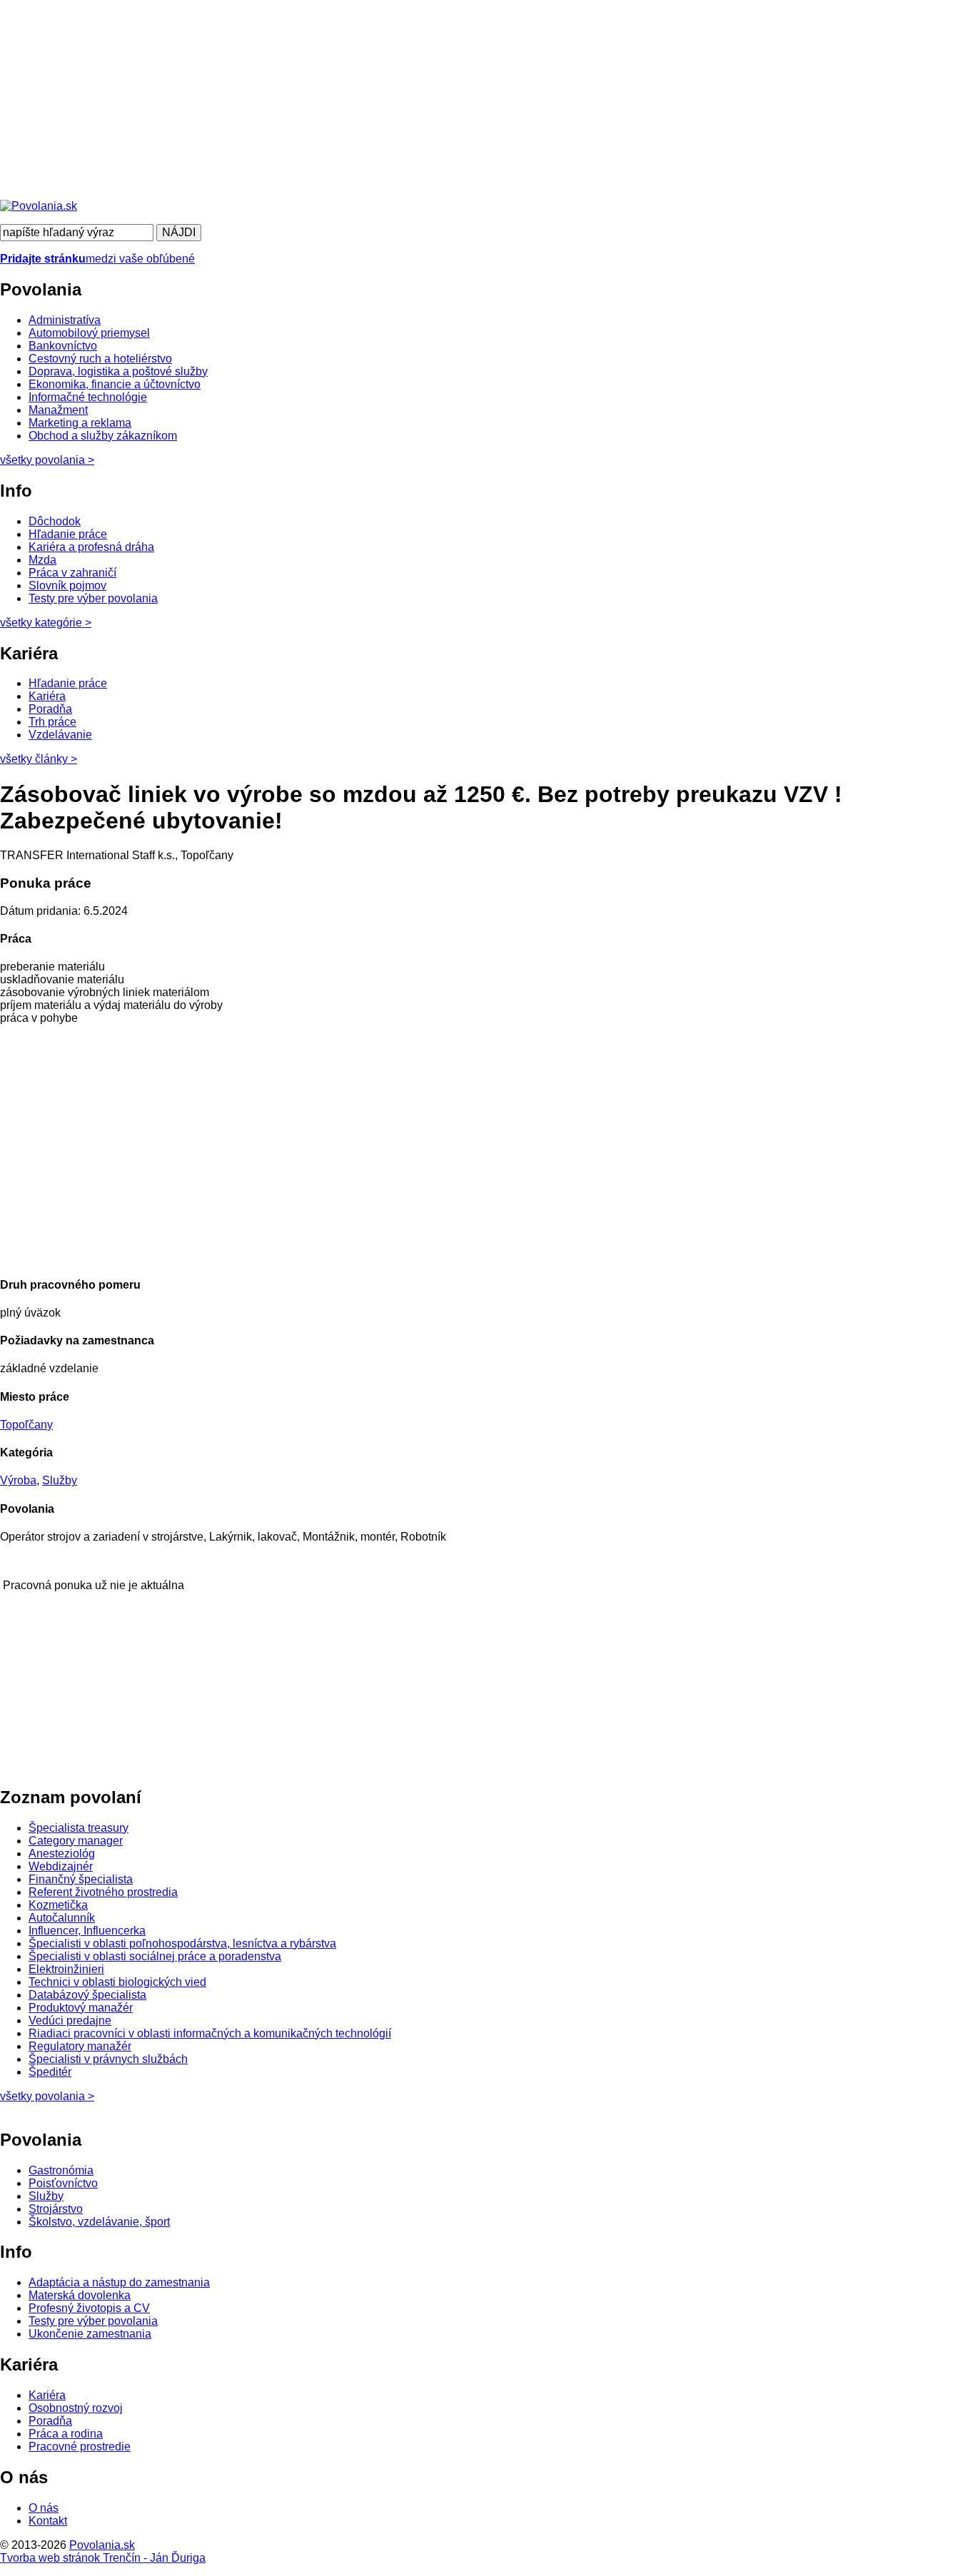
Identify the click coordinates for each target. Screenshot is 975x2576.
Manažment (58, 410)
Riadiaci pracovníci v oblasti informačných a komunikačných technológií (210, 2033)
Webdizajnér (61, 1866)
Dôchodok (55, 521)
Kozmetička (58, 1905)
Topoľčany (26, 1425)
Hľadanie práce (68, 534)
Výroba (18, 1480)
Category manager (76, 1841)
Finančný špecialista (81, 1879)
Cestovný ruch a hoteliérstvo (100, 359)
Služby (60, 1480)
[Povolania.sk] (39, 206)
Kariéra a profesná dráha (91, 547)
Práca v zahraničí (72, 573)
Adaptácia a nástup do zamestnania (119, 2282)
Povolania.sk (102, 2545)
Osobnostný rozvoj (76, 2408)
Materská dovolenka (80, 2295)
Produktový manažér (81, 2008)
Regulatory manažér (80, 2046)
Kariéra (47, 696)
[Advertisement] (428, 100)
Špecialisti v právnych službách (108, 2059)
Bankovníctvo (63, 346)
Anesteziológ (62, 1854)
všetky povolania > (47, 2096)
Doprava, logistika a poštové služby (118, 371)
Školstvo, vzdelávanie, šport (99, 2222)
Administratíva (65, 320)
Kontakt (48, 2521)
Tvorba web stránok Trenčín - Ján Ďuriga (103, 2558)
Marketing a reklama (80, 423)
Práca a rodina (66, 2434)
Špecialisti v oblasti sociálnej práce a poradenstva (155, 1956)
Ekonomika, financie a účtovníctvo (115, 384)
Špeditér (50, 2072)
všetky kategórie (46, 623)
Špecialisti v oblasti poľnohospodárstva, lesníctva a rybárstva (182, 1943)
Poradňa (50, 709)
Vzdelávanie (60, 735)
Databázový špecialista (87, 1995)
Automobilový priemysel (89, 333)
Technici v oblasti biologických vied (117, 1982)
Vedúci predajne (70, 2020)
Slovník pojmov (67, 585)
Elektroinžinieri (66, 1969)
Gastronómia (61, 2170)
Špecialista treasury (79, 1828)
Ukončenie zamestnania (90, 2334)
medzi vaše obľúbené (97, 259)
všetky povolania (47, 460)
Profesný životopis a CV (89, 2308)
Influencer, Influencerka (87, 1931)
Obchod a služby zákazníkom (103, 436)
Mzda (42, 560)
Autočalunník (62, 1918)
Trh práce (52, 722)
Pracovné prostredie (80, 2446)
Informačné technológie (88, 397)
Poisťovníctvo (63, 2183)
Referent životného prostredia (103, 1892)
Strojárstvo (56, 2209)
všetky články (39, 759)
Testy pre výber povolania (93, 598)
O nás (44, 2508)
